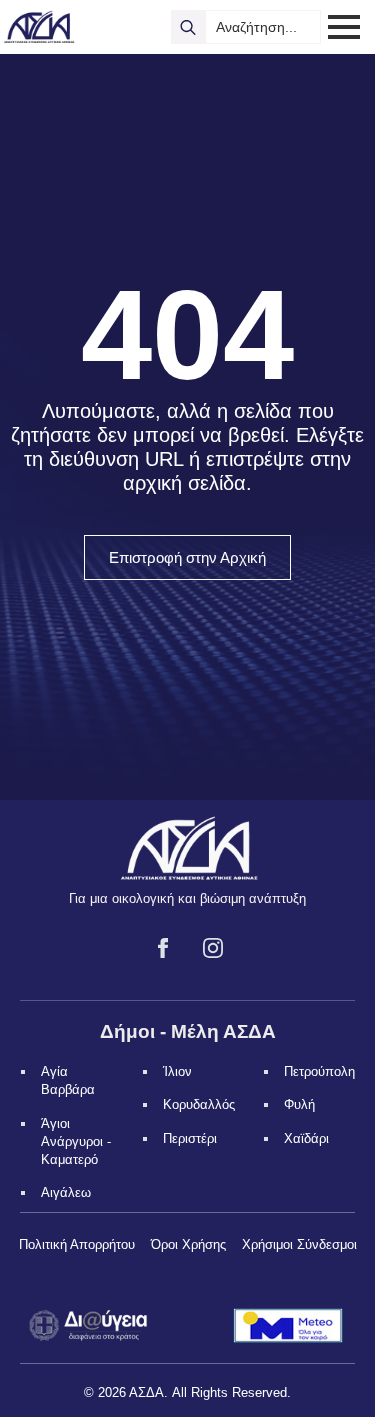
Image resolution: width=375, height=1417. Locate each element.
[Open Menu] (344, 27)
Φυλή (299, 1104)
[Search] (188, 27)
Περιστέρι (190, 1138)
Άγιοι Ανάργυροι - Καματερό (76, 1141)
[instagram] (213, 948)
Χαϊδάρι (306, 1138)
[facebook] (163, 948)
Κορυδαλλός (199, 1104)
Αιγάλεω (66, 1192)
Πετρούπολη (319, 1071)
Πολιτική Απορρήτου (77, 1244)
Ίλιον (177, 1071)
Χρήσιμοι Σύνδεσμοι (299, 1244)
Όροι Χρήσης (188, 1244)
